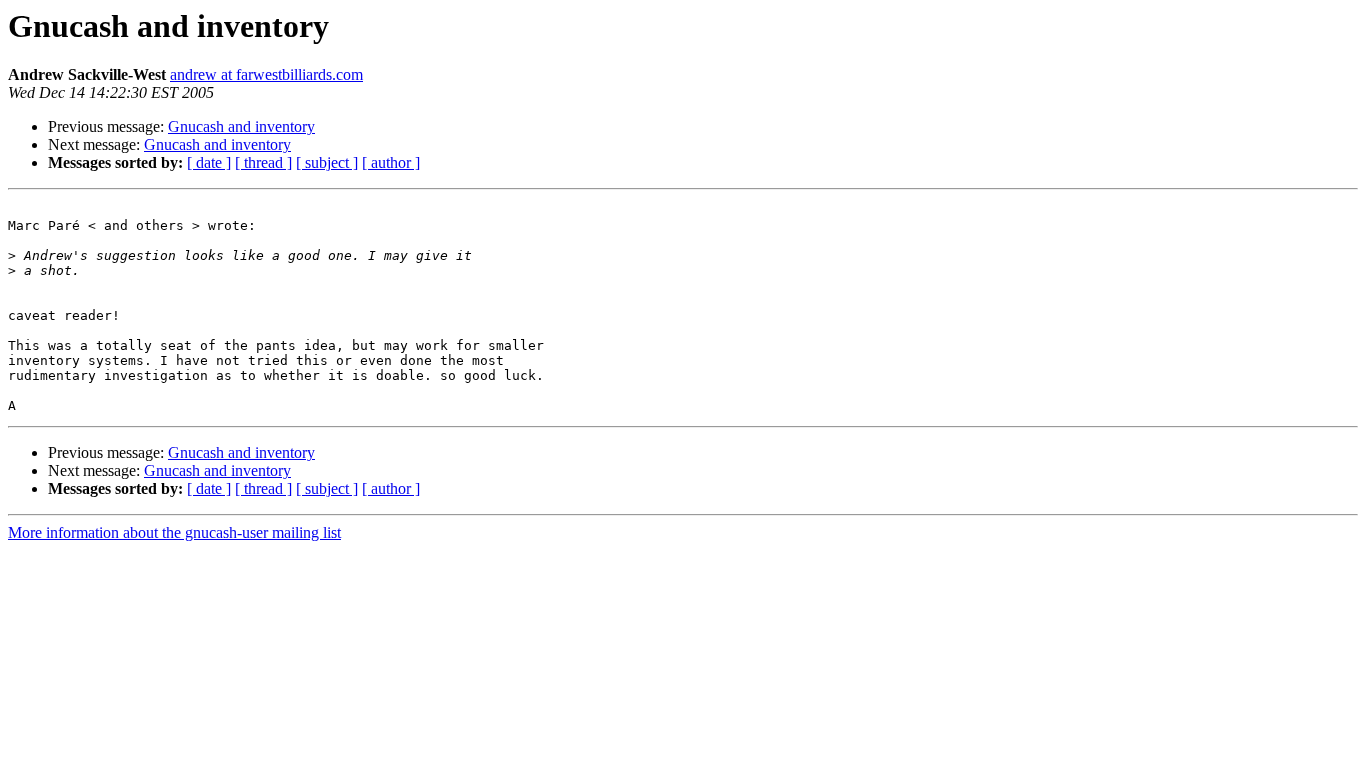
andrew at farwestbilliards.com (266, 74)
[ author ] (391, 162)
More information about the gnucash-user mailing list (174, 532)
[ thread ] (263, 162)
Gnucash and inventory (241, 126)
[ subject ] (327, 162)
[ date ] (209, 162)
